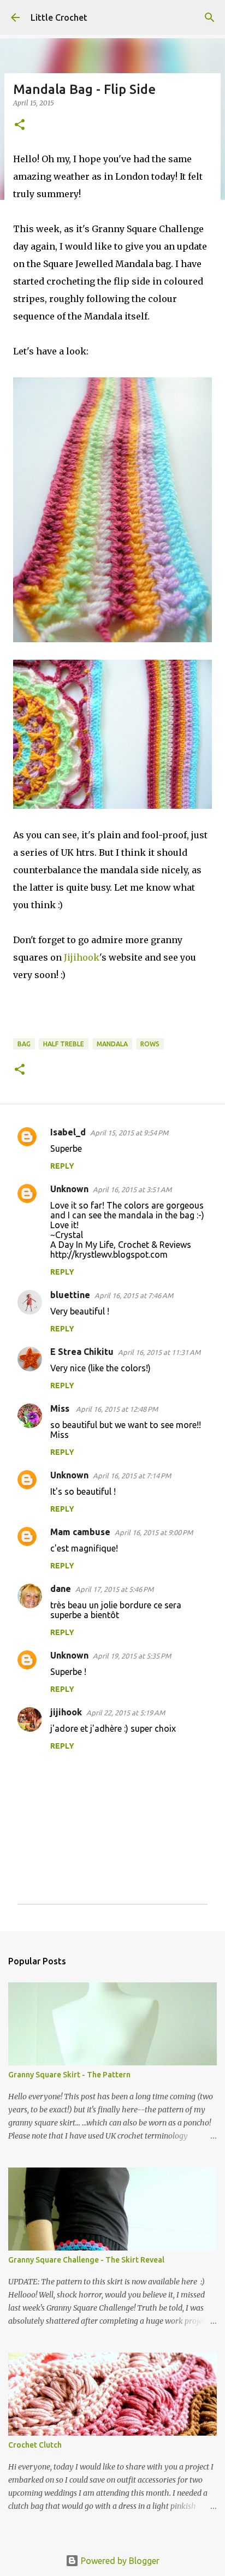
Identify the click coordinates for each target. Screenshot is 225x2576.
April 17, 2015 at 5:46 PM (114, 1589)
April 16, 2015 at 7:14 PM (132, 1476)
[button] (20, 125)
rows (150, 1044)
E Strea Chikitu (82, 1352)
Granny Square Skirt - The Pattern (69, 2075)
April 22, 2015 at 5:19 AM (126, 1713)
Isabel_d (68, 1132)
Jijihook (82, 957)
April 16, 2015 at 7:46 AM (134, 1295)
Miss (61, 1408)
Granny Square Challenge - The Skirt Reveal (86, 2260)
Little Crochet (59, 17)
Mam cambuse (80, 1532)
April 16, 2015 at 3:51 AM (132, 1189)
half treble (64, 1044)
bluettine (70, 1295)
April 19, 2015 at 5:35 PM (132, 1656)
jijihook (66, 1712)
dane (61, 1589)
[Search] (210, 17)
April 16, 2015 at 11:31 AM (159, 1352)
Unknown (69, 1189)
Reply (62, 1166)
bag (24, 1044)
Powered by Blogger (119, 2561)
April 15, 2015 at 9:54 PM (129, 1133)
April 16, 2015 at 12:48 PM (117, 1409)
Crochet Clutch (35, 2445)
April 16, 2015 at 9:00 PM (154, 1532)
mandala (112, 1044)
